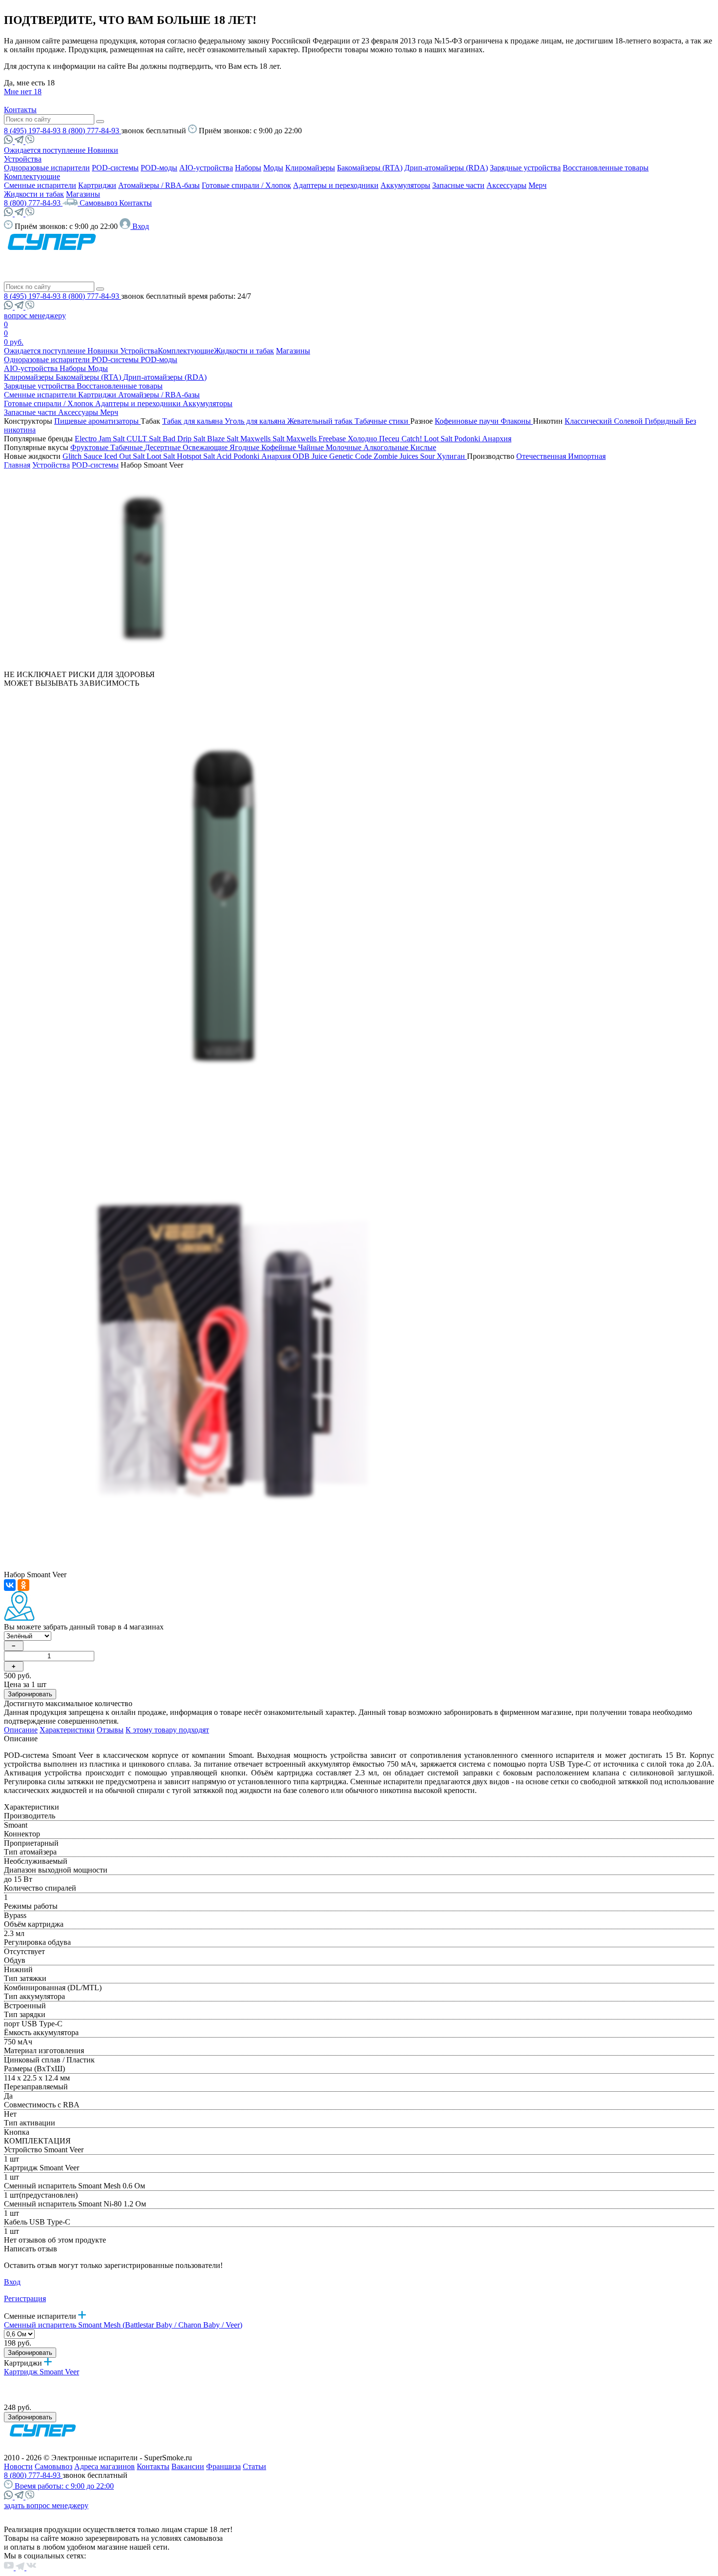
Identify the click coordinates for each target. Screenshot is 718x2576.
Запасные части (458, 185)
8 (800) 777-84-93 (92, 131)
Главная (17, 465)
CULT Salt (145, 439)
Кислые (423, 447)
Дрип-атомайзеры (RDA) (446, 168)
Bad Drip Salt (185, 439)
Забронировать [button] (30, 1694)
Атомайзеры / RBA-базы (159, 185)
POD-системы (115, 168)
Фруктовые (90, 447)
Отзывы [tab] (110, 1730)
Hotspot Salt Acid (205, 456)
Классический (589, 421)
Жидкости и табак (34, 194)
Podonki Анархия (483, 439)
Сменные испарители (40, 185)
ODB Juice (311, 456)
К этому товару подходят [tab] (167, 1730)
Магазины (83, 194)
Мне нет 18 (23, 92)
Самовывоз (99, 203)
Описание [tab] (21, 1730)
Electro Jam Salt (101, 439)
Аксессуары (507, 185)
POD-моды (159, 168)
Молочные (345, 447)
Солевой (629, 421)
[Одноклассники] (23, 1585)
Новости (18, 2466)
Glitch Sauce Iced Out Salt (105, 456)
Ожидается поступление (46, 150)
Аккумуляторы (405, 185)
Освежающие (206, 447)
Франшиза (223, 2466)
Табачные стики (382, 421)
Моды (273, 168)
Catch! (413, 439)
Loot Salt (439, 439)
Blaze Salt (224, 439)
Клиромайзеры (310, 168)
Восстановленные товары (606, 168)
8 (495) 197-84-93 (33, 131)
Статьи (254, 2466)
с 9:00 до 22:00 (64, 2486)
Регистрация (25, 2298)
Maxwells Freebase (317, 439)
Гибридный (665, 421)
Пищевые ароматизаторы (97, 421)
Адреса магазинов (105, 2466)
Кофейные (280, 447)
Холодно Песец (375, 439)
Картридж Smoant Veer (42, 2372)
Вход (12, 2282)
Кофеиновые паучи (468, 421)
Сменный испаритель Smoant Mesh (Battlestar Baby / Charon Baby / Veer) (123, 2325)
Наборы (248, 168)
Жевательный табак (321, 421)
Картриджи (97, 185)
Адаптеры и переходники (336, 185)
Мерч (538, 185)
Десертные (164, 447)
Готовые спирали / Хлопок (246, 185)
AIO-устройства (206, 168)
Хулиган (452, 456)
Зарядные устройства (525, 168)
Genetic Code (351, 456)
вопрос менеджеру (35, 316)
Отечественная (542, 456)
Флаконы (517, 421)
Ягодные (245, 447)
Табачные (127, 447)
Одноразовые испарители (47, 168)
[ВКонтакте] (10, 1585)
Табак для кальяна (193, 421)
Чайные (312, 447)
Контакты (20, 110)
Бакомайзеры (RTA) (370, 168)
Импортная (587, 456)
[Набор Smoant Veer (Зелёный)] (143, 666)
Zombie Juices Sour (405, 456)
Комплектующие (32, 176)
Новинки (103, 150)
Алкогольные (387, 447)
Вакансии (188, 2466)
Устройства (23, 159)
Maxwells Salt (263, 439)
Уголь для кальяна (256, 421)
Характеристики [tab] (67, 1730)
